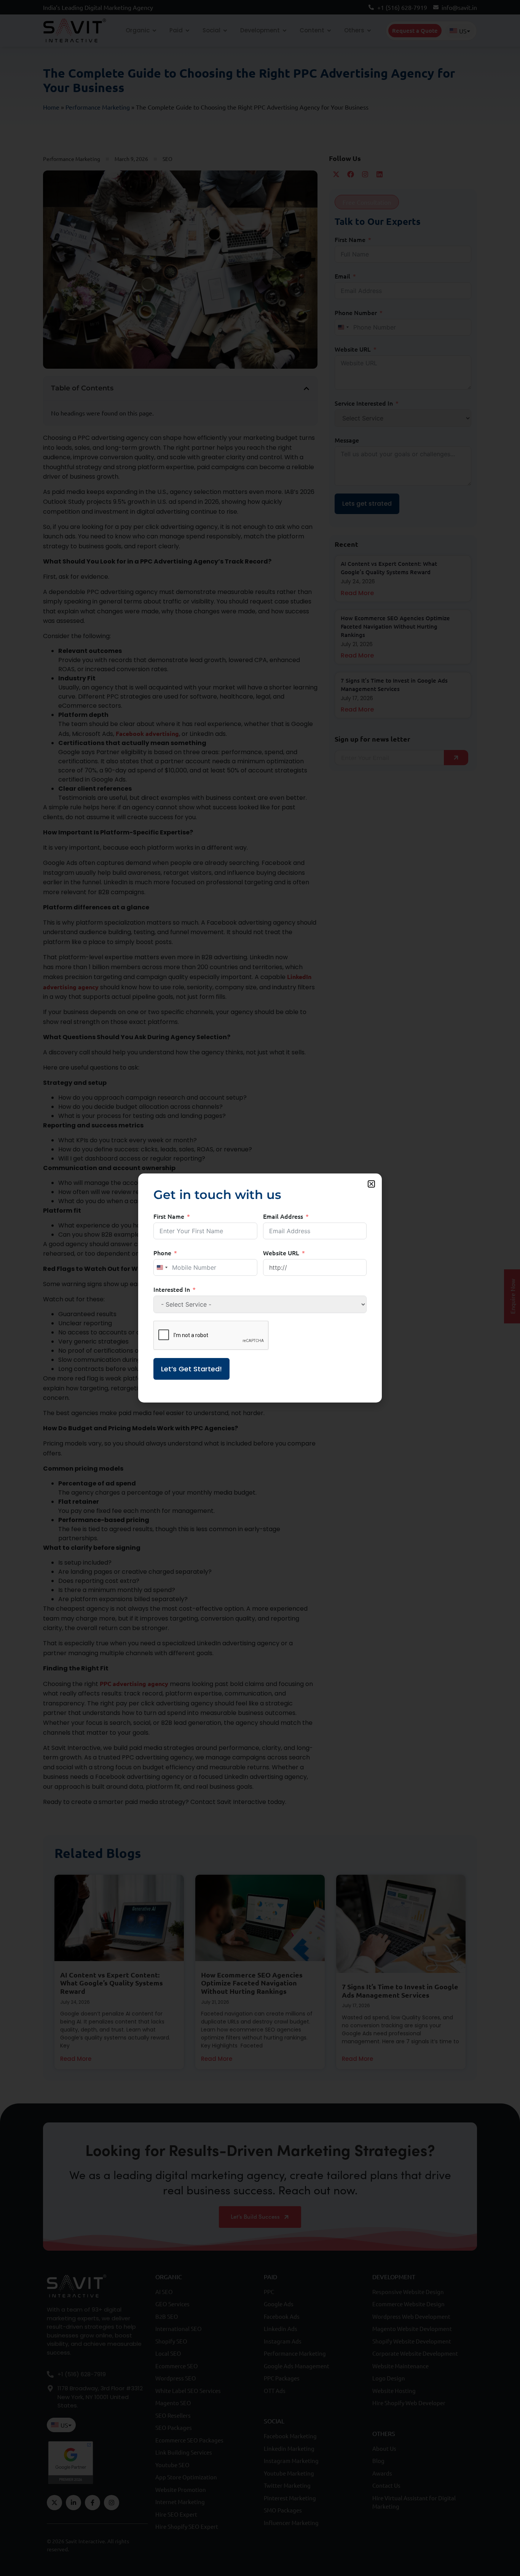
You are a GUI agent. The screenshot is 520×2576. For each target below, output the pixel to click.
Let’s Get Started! (191, 1369)
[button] (371, 1184)
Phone (162, 1253)
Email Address (283, 1216)
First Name (169, 1216)
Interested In (172, 1289)
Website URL (281, 1253)
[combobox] (162, 1267)
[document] (260, 1288)
